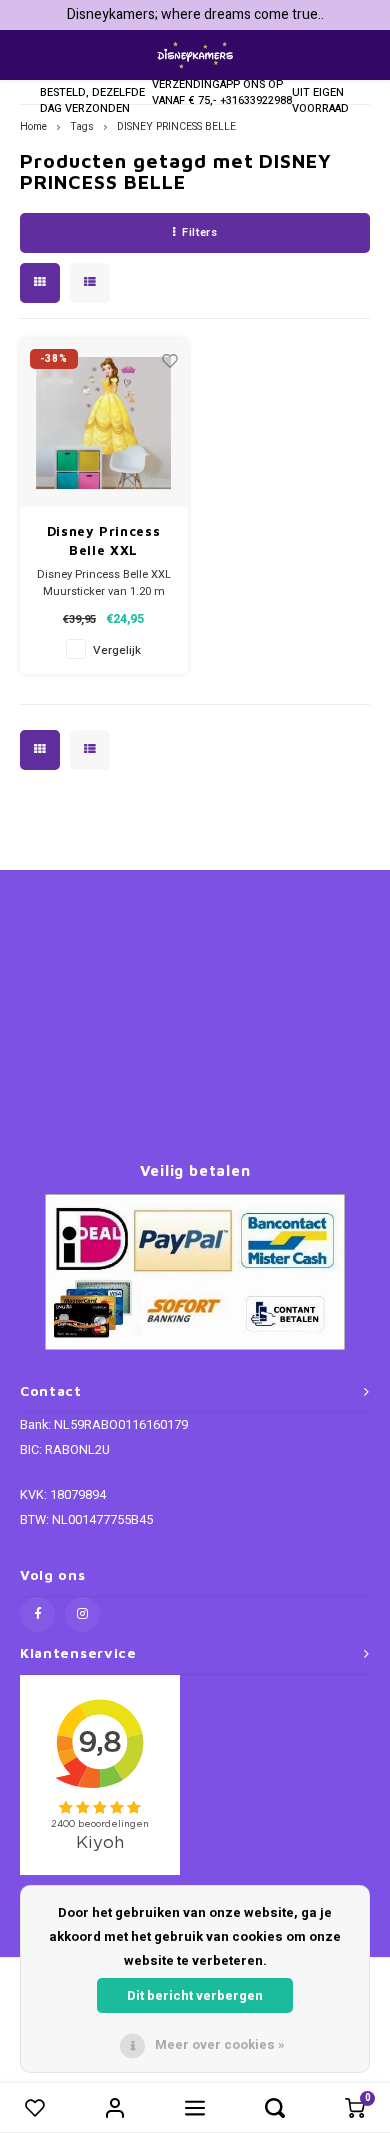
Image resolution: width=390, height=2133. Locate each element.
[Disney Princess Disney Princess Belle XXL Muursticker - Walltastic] (104, 423)
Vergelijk (117, 650)
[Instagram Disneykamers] (82, 1614)
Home (33, 126)
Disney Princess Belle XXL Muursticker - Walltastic (104, 542)
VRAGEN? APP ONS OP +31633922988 (256, 84)
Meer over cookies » (220, 2044)
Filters (199, 232)
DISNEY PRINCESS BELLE (176, 126)
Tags (82, 126)
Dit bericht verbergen (195, 1995)
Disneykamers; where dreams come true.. (195, 14)
